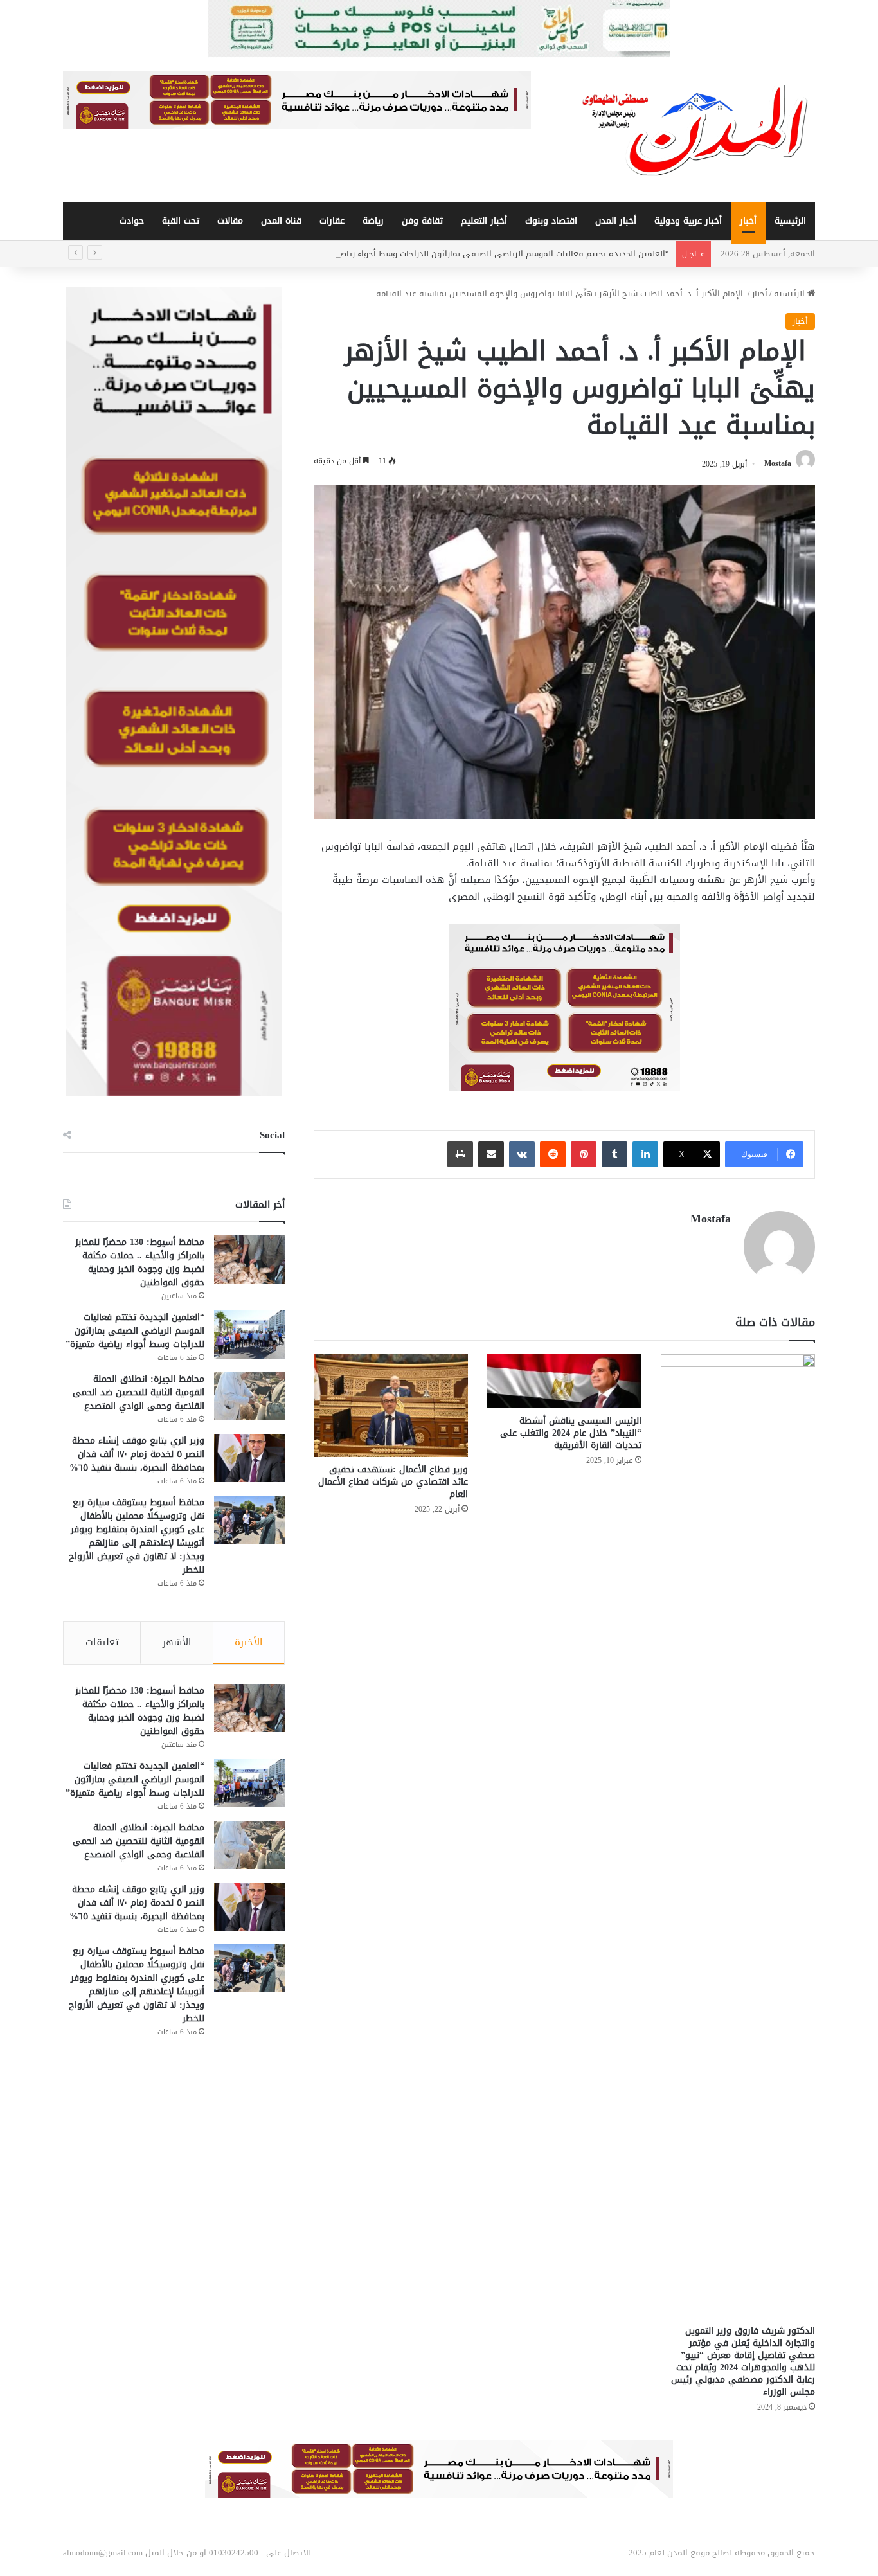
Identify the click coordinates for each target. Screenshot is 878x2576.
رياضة (373, 221)
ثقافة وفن (422, 221)
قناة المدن (281, 221)
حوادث (132, 221)
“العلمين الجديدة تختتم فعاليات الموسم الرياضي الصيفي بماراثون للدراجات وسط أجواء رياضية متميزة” (485, 254)
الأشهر (177, 1642)
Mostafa (778, 464)
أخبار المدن (616, 221)
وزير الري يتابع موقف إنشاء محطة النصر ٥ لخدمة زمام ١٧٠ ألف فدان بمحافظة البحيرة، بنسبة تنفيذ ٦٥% (137, 1454)
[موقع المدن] (696, 130)
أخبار (748, 221)
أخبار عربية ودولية (688, 221)
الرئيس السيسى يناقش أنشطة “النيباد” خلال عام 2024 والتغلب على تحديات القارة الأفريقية (571, 1433)
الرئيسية (790, 221)
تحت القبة (181, 221)
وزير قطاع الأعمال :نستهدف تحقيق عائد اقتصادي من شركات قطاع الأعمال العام (393, 1482)
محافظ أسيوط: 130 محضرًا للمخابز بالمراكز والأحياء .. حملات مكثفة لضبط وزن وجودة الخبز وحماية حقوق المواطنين (140, 1262)
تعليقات (102, 1642)
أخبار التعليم (484, 221)
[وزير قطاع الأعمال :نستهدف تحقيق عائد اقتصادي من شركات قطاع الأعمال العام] (391, 1406)
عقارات (332, 221)
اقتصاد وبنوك (551, 221)
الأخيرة (248, 1642)
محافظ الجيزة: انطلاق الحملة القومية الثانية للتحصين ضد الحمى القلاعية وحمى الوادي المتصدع (139, 1392)
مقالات (230, 221)
